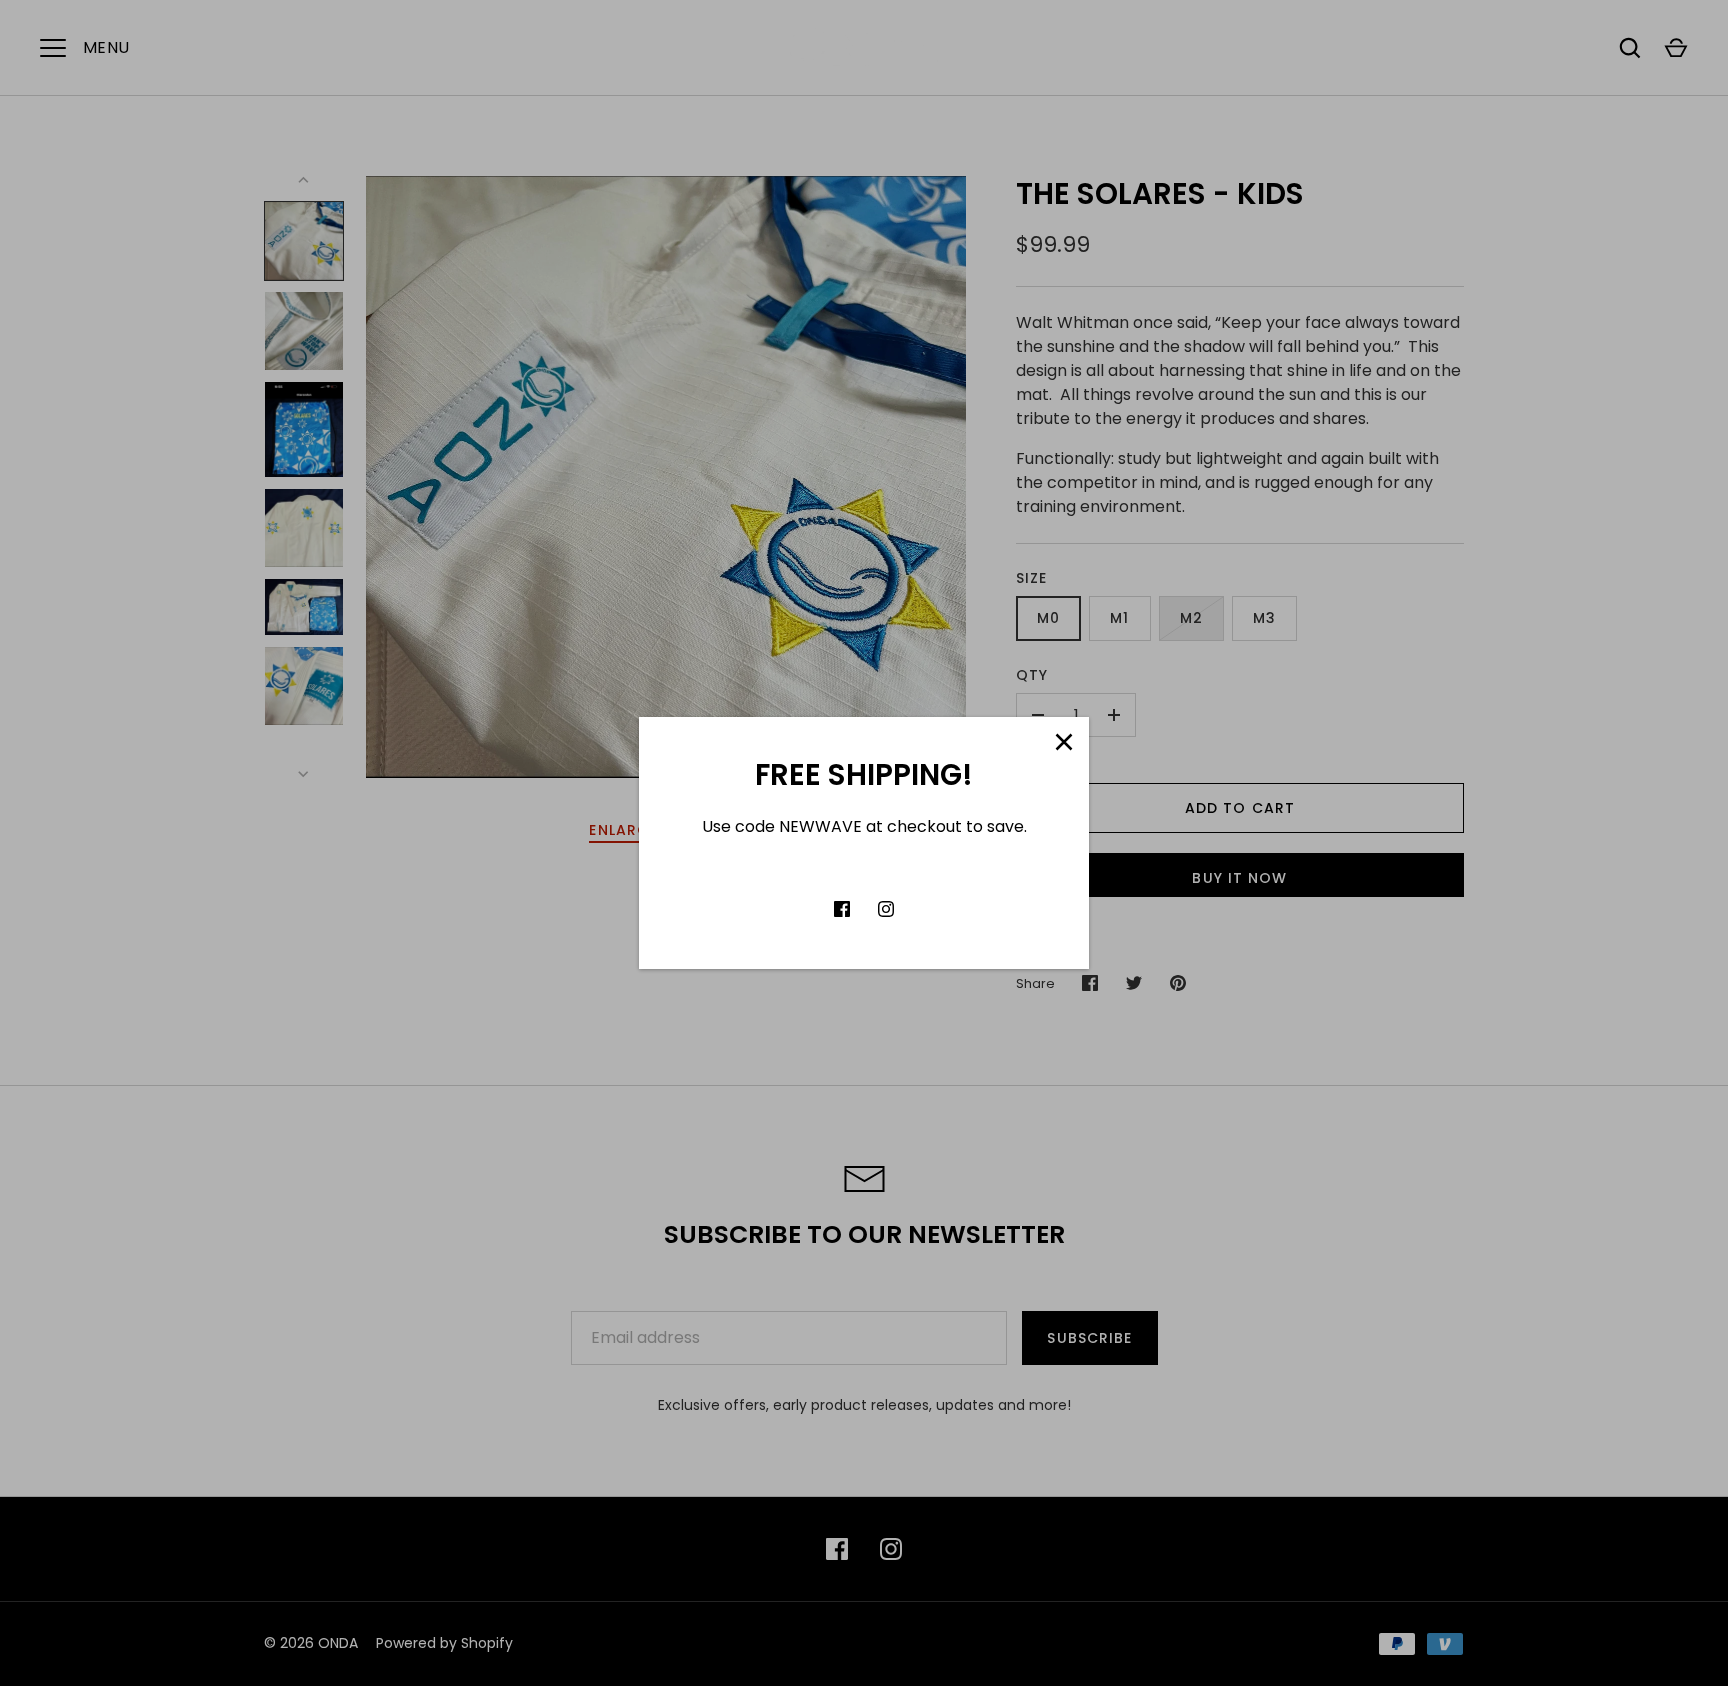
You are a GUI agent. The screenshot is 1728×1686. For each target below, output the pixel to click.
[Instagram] (886, 909)
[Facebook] (842, 909)
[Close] (1064, 742)
